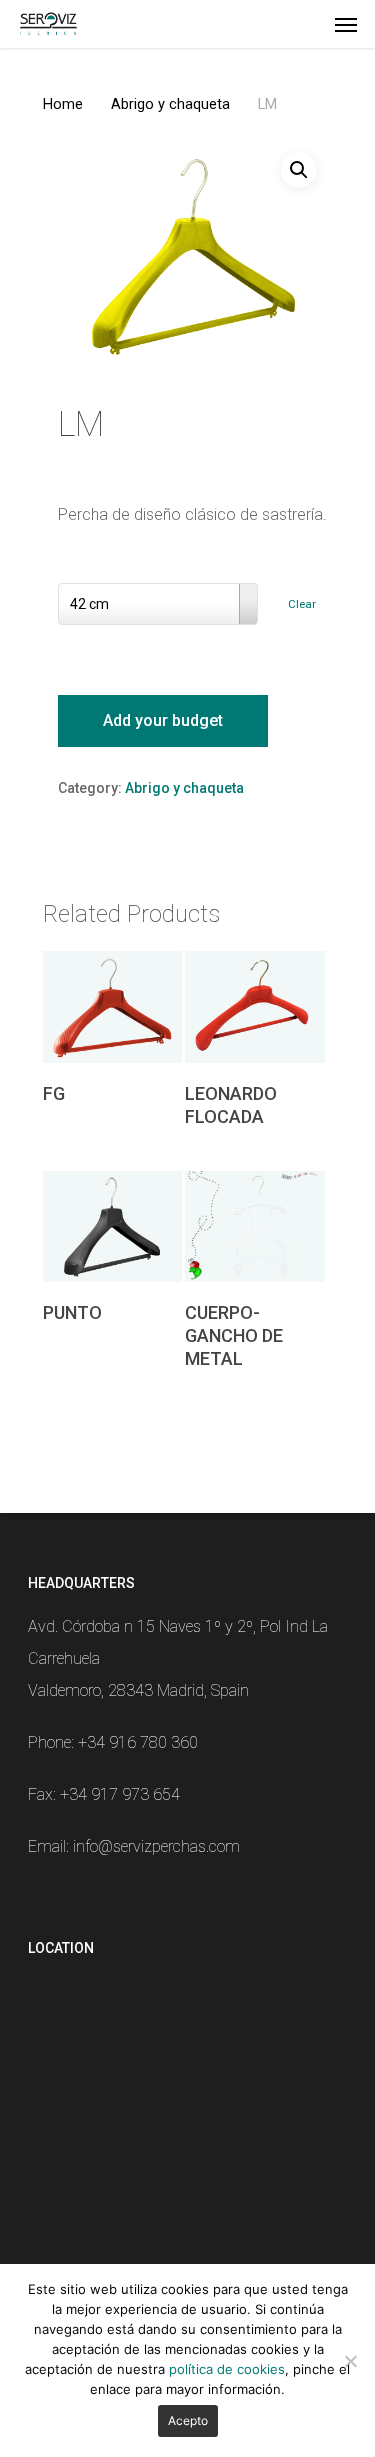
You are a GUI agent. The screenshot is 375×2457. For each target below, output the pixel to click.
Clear (302, 604)
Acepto (188, 2420)
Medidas (92, 567)
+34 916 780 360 (138, 1742)
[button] (299, 170)
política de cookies (227, 2369)
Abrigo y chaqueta (170, 104)
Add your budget (163, 720)
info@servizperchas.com (156, 1846)
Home (63, 104)
